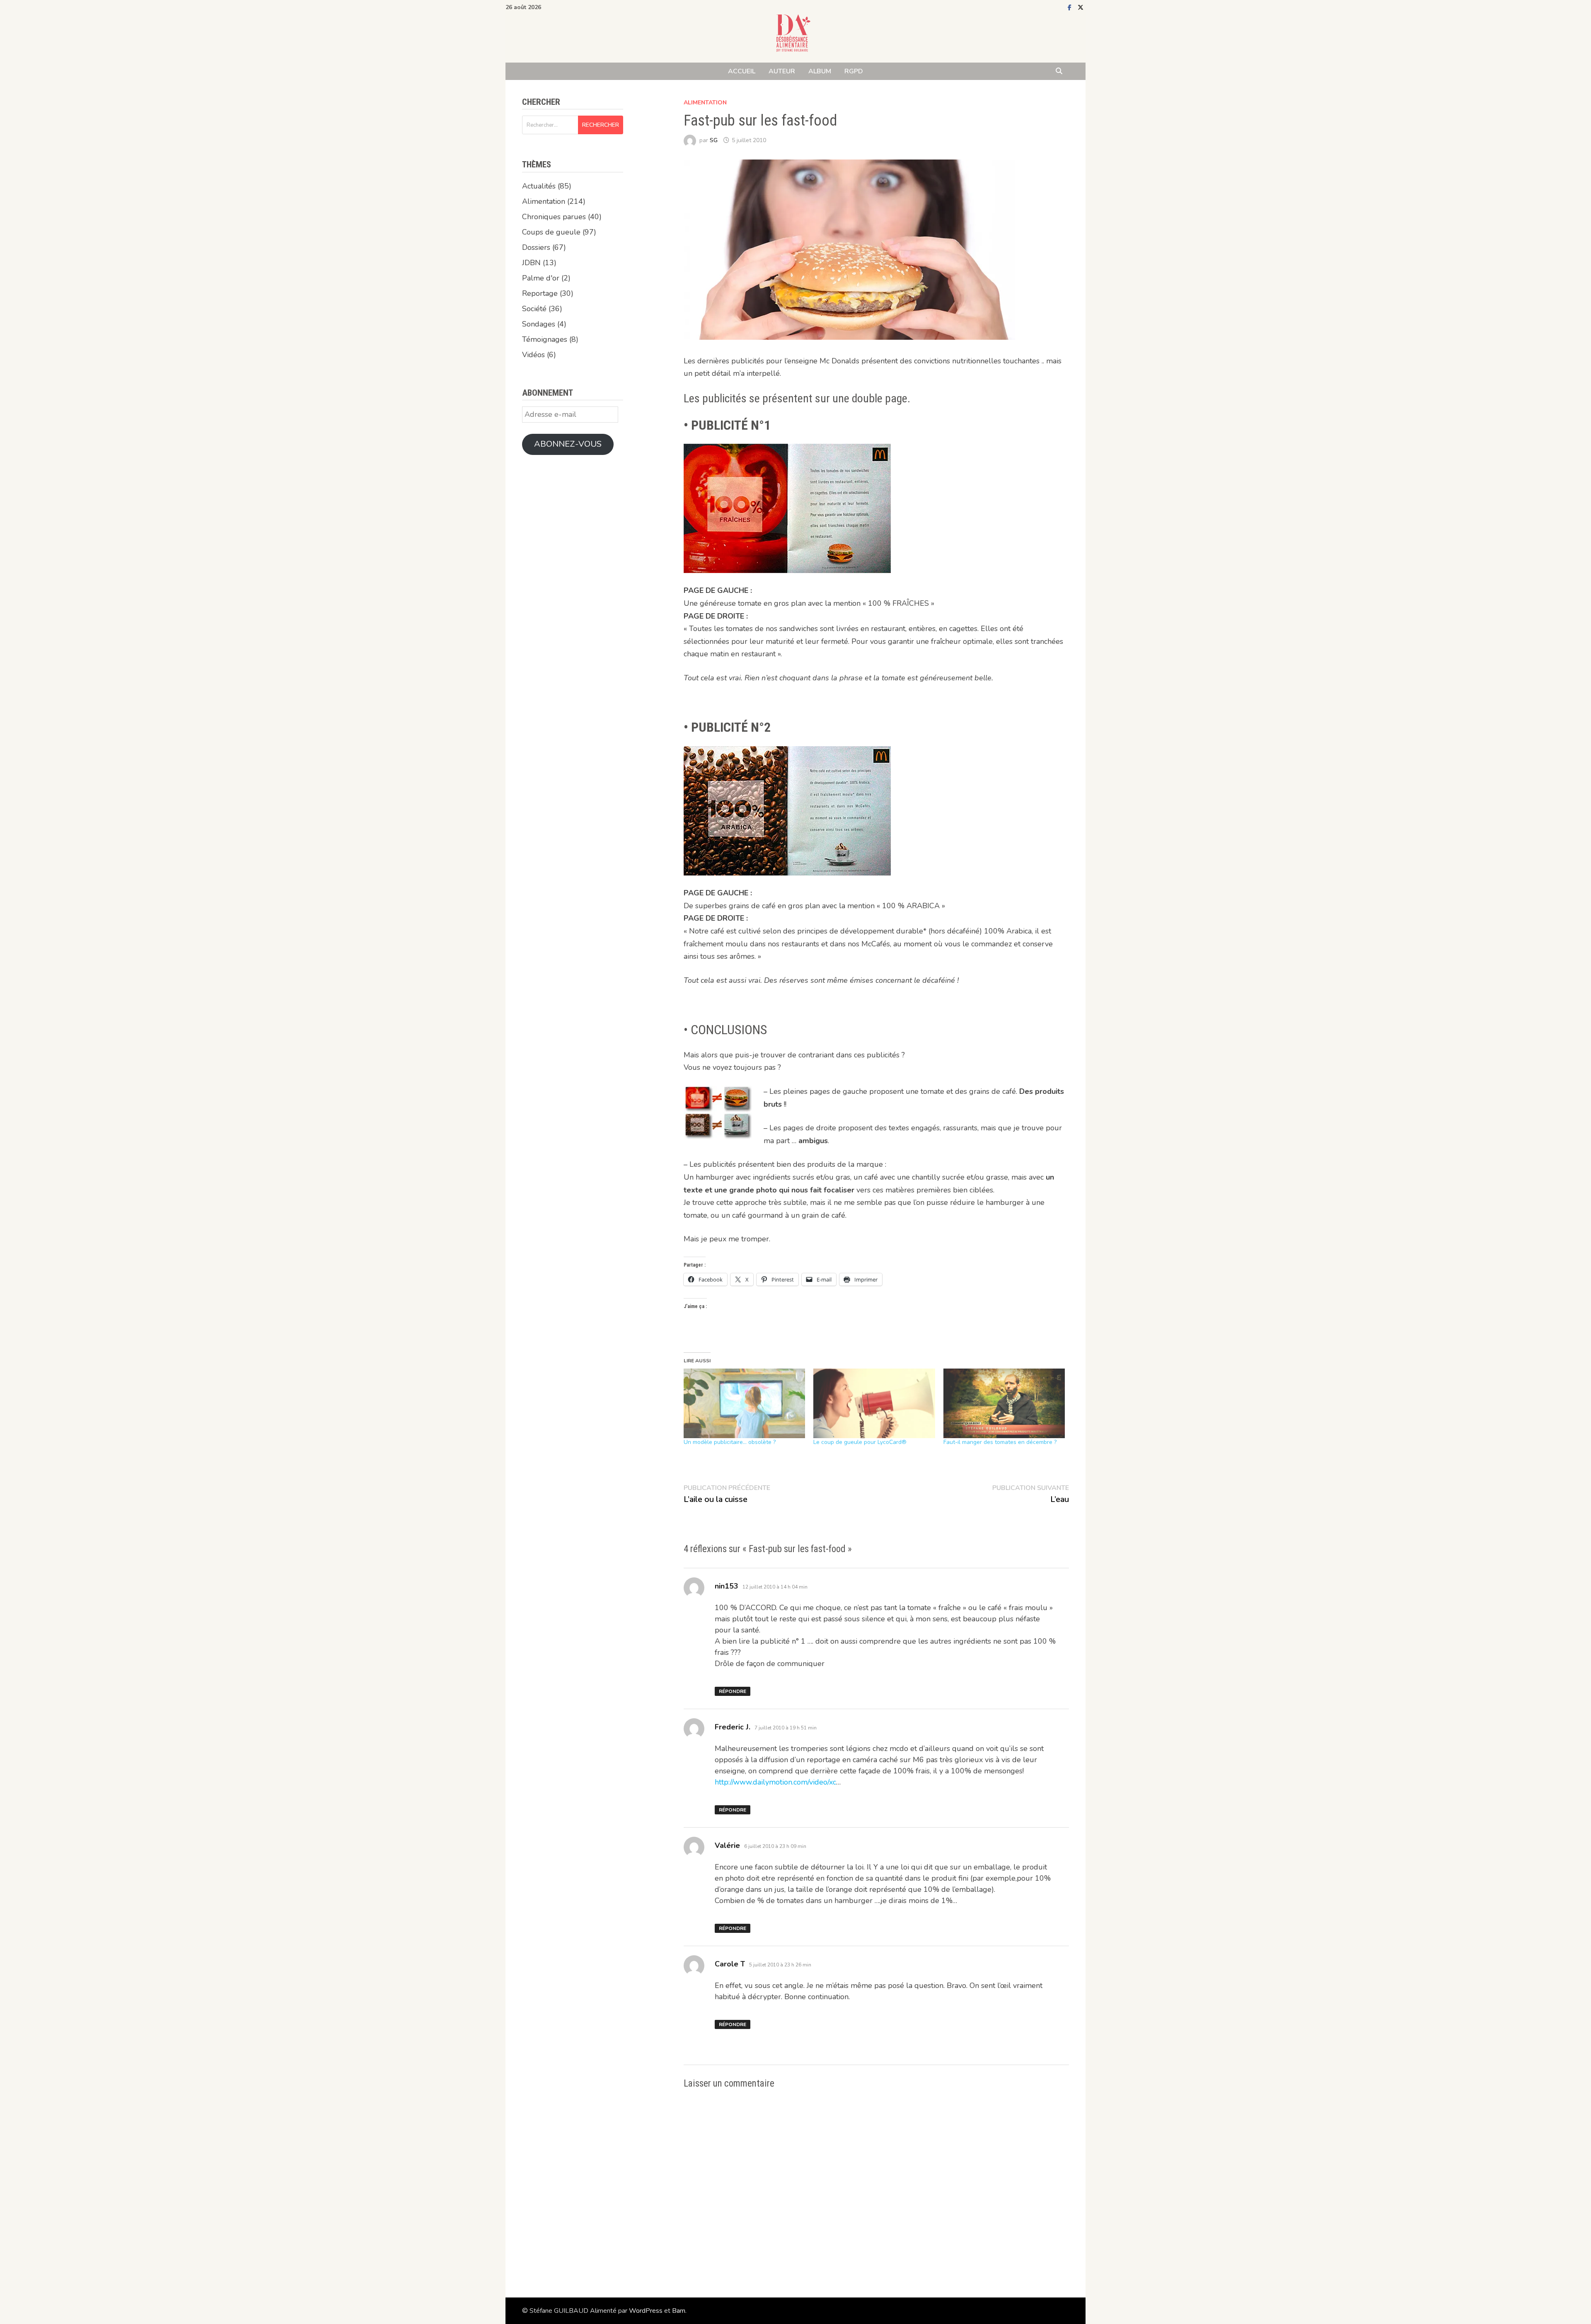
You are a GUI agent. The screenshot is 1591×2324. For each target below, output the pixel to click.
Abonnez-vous (568, 444)
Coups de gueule (551, 232)
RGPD (854, 71)
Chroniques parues (554, 217)
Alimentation (705, 103)
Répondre (733, 1691)
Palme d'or (541, 278)
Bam (679, 2311)
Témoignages (545, 339)
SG (714, 140)
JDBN (531, 263)
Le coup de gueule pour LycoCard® (860, 1442)
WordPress (646, 2311)
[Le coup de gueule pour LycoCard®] (874, 1403)
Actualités (539, 186)
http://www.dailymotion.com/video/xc (775, 1782)
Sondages (539, 324)
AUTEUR (782, 71)
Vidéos (533, 355)
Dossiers (536, 247)
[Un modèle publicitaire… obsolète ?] (745, 1403)
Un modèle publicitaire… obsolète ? (730, 1442)
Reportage (540, 293)
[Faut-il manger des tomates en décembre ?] (1004, 1403)
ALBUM (820, 71)
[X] (1081, 7)
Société (534, 309)
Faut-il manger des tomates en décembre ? (1000, 1442)
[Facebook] (1071, 7)
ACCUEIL (742, 71)
